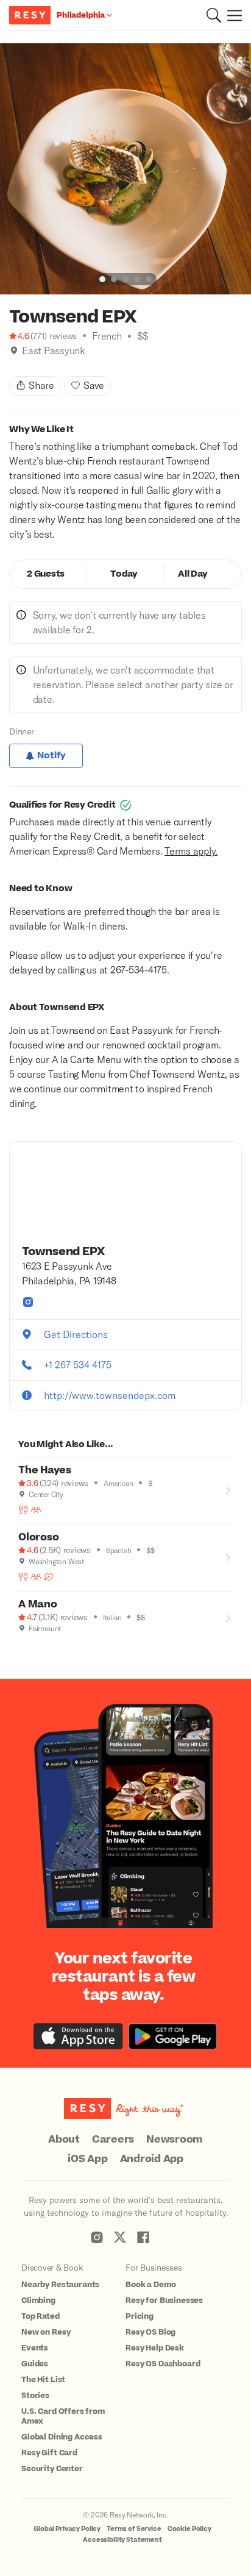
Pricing (140, 2316)
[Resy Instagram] (97, 2237)
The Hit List (43, 2380)
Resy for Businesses (164, 2300)
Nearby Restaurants (60, 2285)
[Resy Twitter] (120, 2237)
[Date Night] (49, 1577)
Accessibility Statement (122, 2540)
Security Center (52, 2469)
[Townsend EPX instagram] (28, 1302)
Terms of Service (134, 2529)
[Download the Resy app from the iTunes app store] (78, 2036)
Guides (35, 2364)
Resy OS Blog (150, 2332)
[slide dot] (102, 279)
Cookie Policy (189, 2529)
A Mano (38, 1604)
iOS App (87, 2159)
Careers (113, 2140)
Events (35, 2348)
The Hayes (45, 1470)
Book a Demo (150, 2285)
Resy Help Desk (155, 2348)
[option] (125, 169)
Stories (35, 2396)
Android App (152, 2159)
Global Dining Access (62, 2437)
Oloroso (38, 1537)
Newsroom (175, 2140)
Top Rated (41, 2316)
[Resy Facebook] (143, 2237)
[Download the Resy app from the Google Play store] (173, 2036)
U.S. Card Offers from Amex (63, 2416)
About (64, 2140)
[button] (214, 15)
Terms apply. (191, 851)
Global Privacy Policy (67, 2529)
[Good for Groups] (36, 1510)
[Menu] (232, 15)
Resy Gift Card (49, 2453)
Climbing (38, 2300)
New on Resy (46, 2332)
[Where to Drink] (23, 1510)
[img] (14, 350)
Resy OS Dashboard (163, 2364)
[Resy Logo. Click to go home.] (31, 15)
